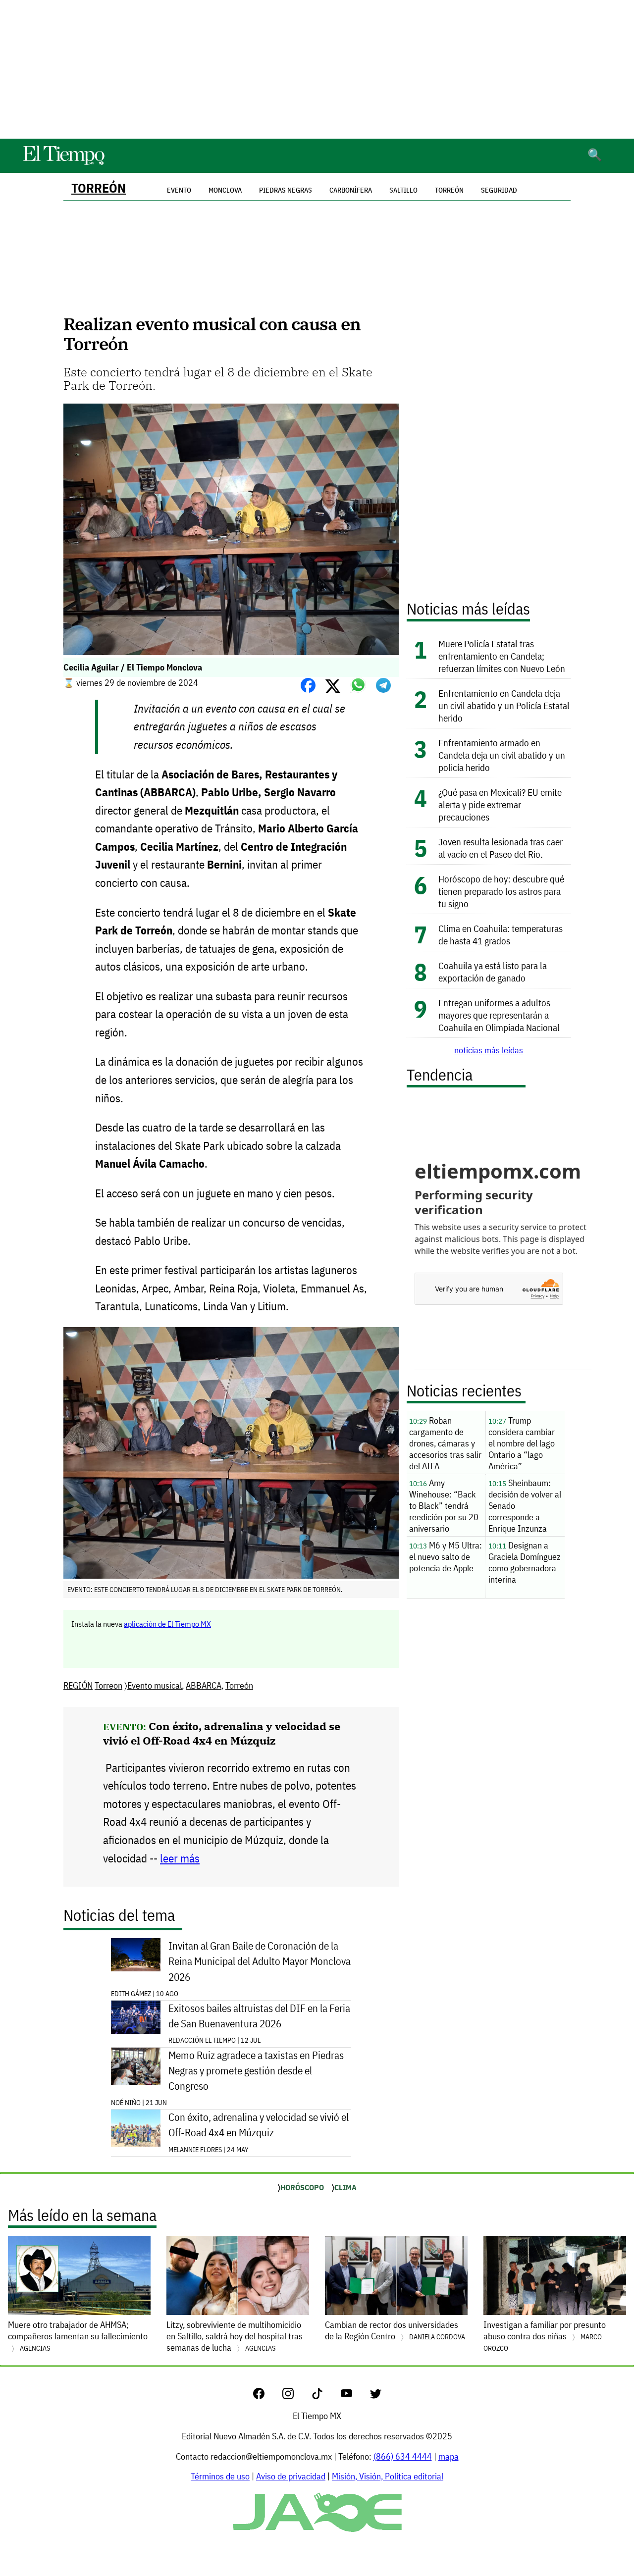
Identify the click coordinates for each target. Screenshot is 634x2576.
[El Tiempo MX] (63, 163)
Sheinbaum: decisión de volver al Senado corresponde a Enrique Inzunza (525, 1506)
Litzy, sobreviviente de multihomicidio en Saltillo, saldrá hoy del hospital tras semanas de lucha (235, 2336)
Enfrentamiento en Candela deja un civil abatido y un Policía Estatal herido (504, 705)
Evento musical (155, 1685)
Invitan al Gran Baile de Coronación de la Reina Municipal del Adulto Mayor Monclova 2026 (260, 1961)
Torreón (99, 188)
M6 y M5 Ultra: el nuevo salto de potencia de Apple (446, 1557)
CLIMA (345, 2187)
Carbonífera (351, 190)
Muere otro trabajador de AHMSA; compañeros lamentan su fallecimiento (78, 2336)
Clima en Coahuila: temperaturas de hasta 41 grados (501, 934)
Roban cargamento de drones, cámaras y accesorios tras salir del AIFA (445, 1443)
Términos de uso (220, 2476)
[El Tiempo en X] (376, 2396)
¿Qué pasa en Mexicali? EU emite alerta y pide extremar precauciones (500, 804)
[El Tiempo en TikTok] (325, 2396)
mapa (449, 2456)
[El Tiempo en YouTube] (354, 2396)
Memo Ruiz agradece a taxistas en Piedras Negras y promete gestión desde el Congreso (256, 2071)
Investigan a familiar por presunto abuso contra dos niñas (545, 2336)
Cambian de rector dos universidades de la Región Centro (395, 2330)
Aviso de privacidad (291, 2476)
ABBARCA (204, 1685)
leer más (180, 1858)
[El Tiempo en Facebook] (267, 2396)
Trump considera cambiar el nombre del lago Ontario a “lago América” (522, 1443)
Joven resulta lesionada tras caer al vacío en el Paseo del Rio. (501, 848)
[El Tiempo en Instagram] (296, 2396)
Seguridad (499, 190)
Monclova (225, 190)
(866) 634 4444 (403, 2456)
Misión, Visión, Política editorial (388, 2476)
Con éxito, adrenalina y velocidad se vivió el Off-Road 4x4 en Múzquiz (222, 1733)
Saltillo (403, 190)
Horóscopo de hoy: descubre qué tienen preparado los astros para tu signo (501, 891)
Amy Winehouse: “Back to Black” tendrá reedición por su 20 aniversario (444, 1506)
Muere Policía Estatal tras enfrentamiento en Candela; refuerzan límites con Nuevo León (502, 656)
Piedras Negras (286, 190)
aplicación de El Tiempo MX (167, 1624)
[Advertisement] (317, 69)
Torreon (108, 1685)
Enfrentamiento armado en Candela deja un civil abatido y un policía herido (502, 755)
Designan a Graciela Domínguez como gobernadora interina (525, 1562)
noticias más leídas (489, 1050)
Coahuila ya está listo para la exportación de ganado (493, 972)
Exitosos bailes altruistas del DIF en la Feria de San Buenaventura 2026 (259, 2016)
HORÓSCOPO (302, 2187)
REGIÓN (78, 1685)
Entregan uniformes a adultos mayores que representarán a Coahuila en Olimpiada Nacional (499, 1015)
